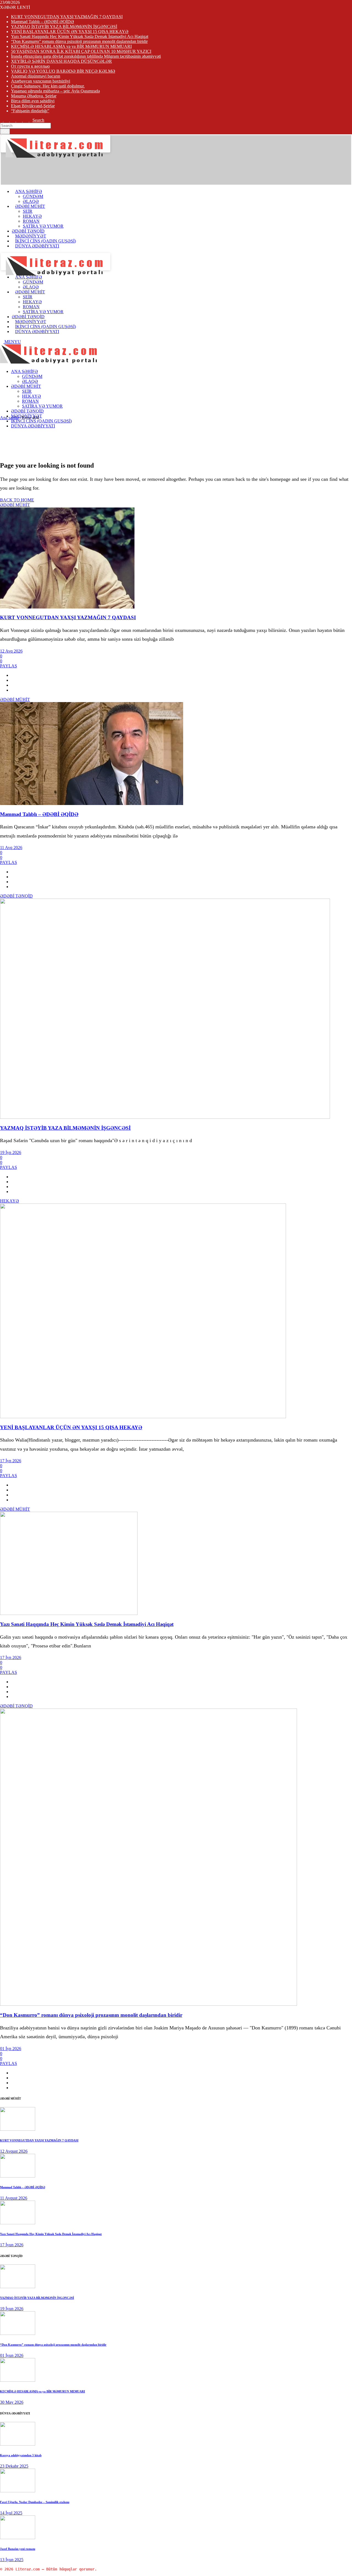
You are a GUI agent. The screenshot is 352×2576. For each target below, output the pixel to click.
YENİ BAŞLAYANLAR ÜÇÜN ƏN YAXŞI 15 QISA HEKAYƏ (70, 32)
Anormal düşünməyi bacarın (36, 76)
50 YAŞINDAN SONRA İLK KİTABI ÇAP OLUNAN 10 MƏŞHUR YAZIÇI (81, 51)
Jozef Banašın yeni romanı (18, 2549)
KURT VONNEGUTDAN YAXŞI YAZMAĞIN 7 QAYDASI (67, 17)
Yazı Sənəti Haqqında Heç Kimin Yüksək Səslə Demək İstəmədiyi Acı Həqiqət (80, 36)
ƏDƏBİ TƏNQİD (16, 896)
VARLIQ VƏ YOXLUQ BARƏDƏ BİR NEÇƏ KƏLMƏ (63, 71)
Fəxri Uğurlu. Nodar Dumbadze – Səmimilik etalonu (35, 2502)
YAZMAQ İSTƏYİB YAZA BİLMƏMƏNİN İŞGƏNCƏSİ (64, 27)
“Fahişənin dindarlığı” (30, 111)
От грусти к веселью (30, 66)
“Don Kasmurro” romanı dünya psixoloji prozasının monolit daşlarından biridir (79, 41)
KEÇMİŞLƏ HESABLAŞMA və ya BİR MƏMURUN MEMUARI (71, 46)
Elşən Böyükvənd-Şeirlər (33, 106)
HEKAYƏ (9, 1201)
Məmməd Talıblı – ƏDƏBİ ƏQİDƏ (42, 22)
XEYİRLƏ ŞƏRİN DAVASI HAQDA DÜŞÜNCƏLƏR (61, 61)
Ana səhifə (9, 418)
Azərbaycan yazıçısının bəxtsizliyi (41, 81)
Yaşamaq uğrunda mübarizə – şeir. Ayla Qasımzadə (55, 91)
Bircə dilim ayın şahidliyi (33, 101)
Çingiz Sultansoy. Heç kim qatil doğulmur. (48, 86)
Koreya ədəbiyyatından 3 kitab (21, 2455)
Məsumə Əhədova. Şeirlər (34, 96)
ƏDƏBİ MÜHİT (15, 505)
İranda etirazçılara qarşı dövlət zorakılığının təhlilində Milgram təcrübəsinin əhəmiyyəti (86, 56)
